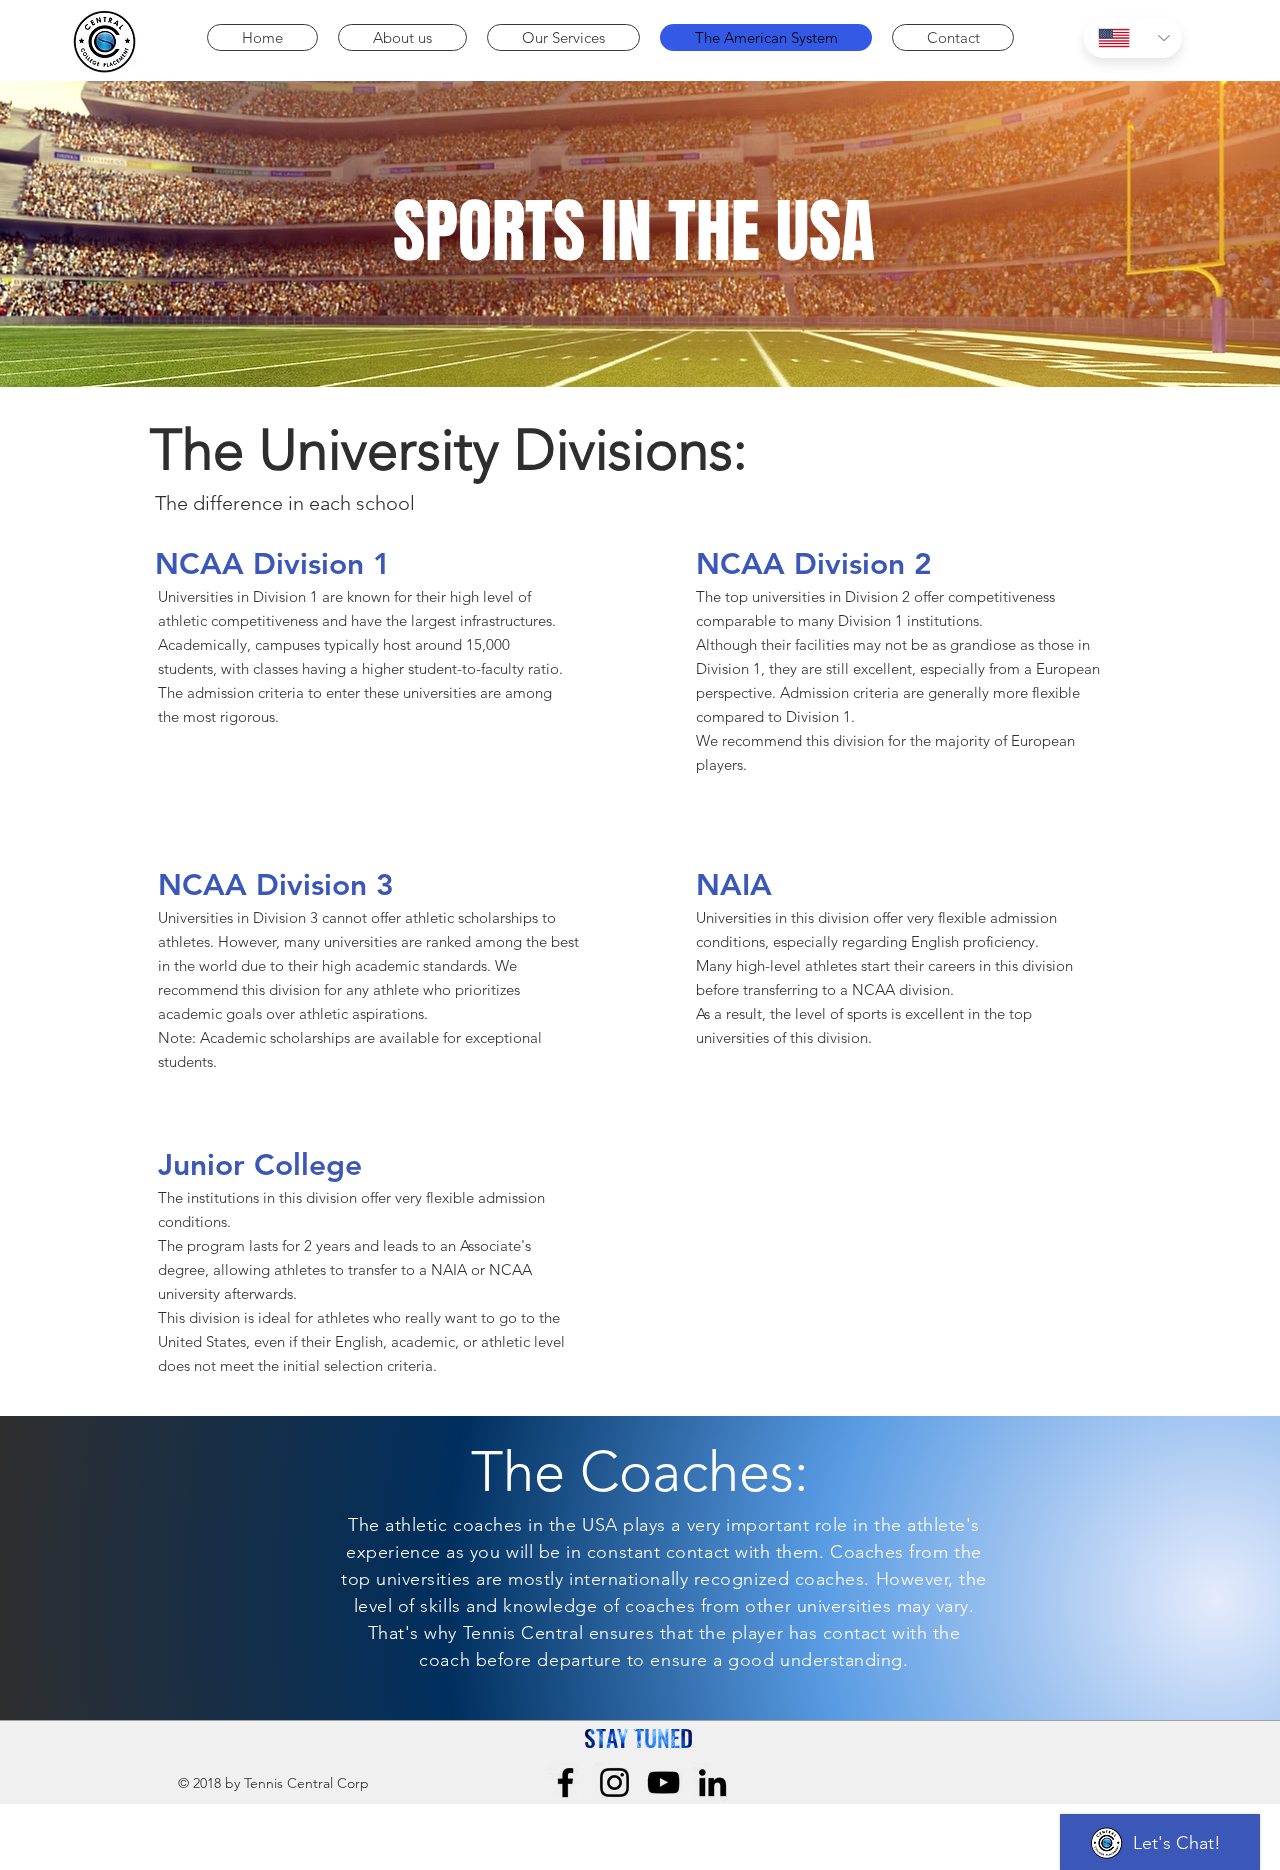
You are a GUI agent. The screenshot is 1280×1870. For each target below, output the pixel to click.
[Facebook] (565, 1782)
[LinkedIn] (712, 1782)
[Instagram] (614, 1782)
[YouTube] (663, 1782)
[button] (402, 37)
